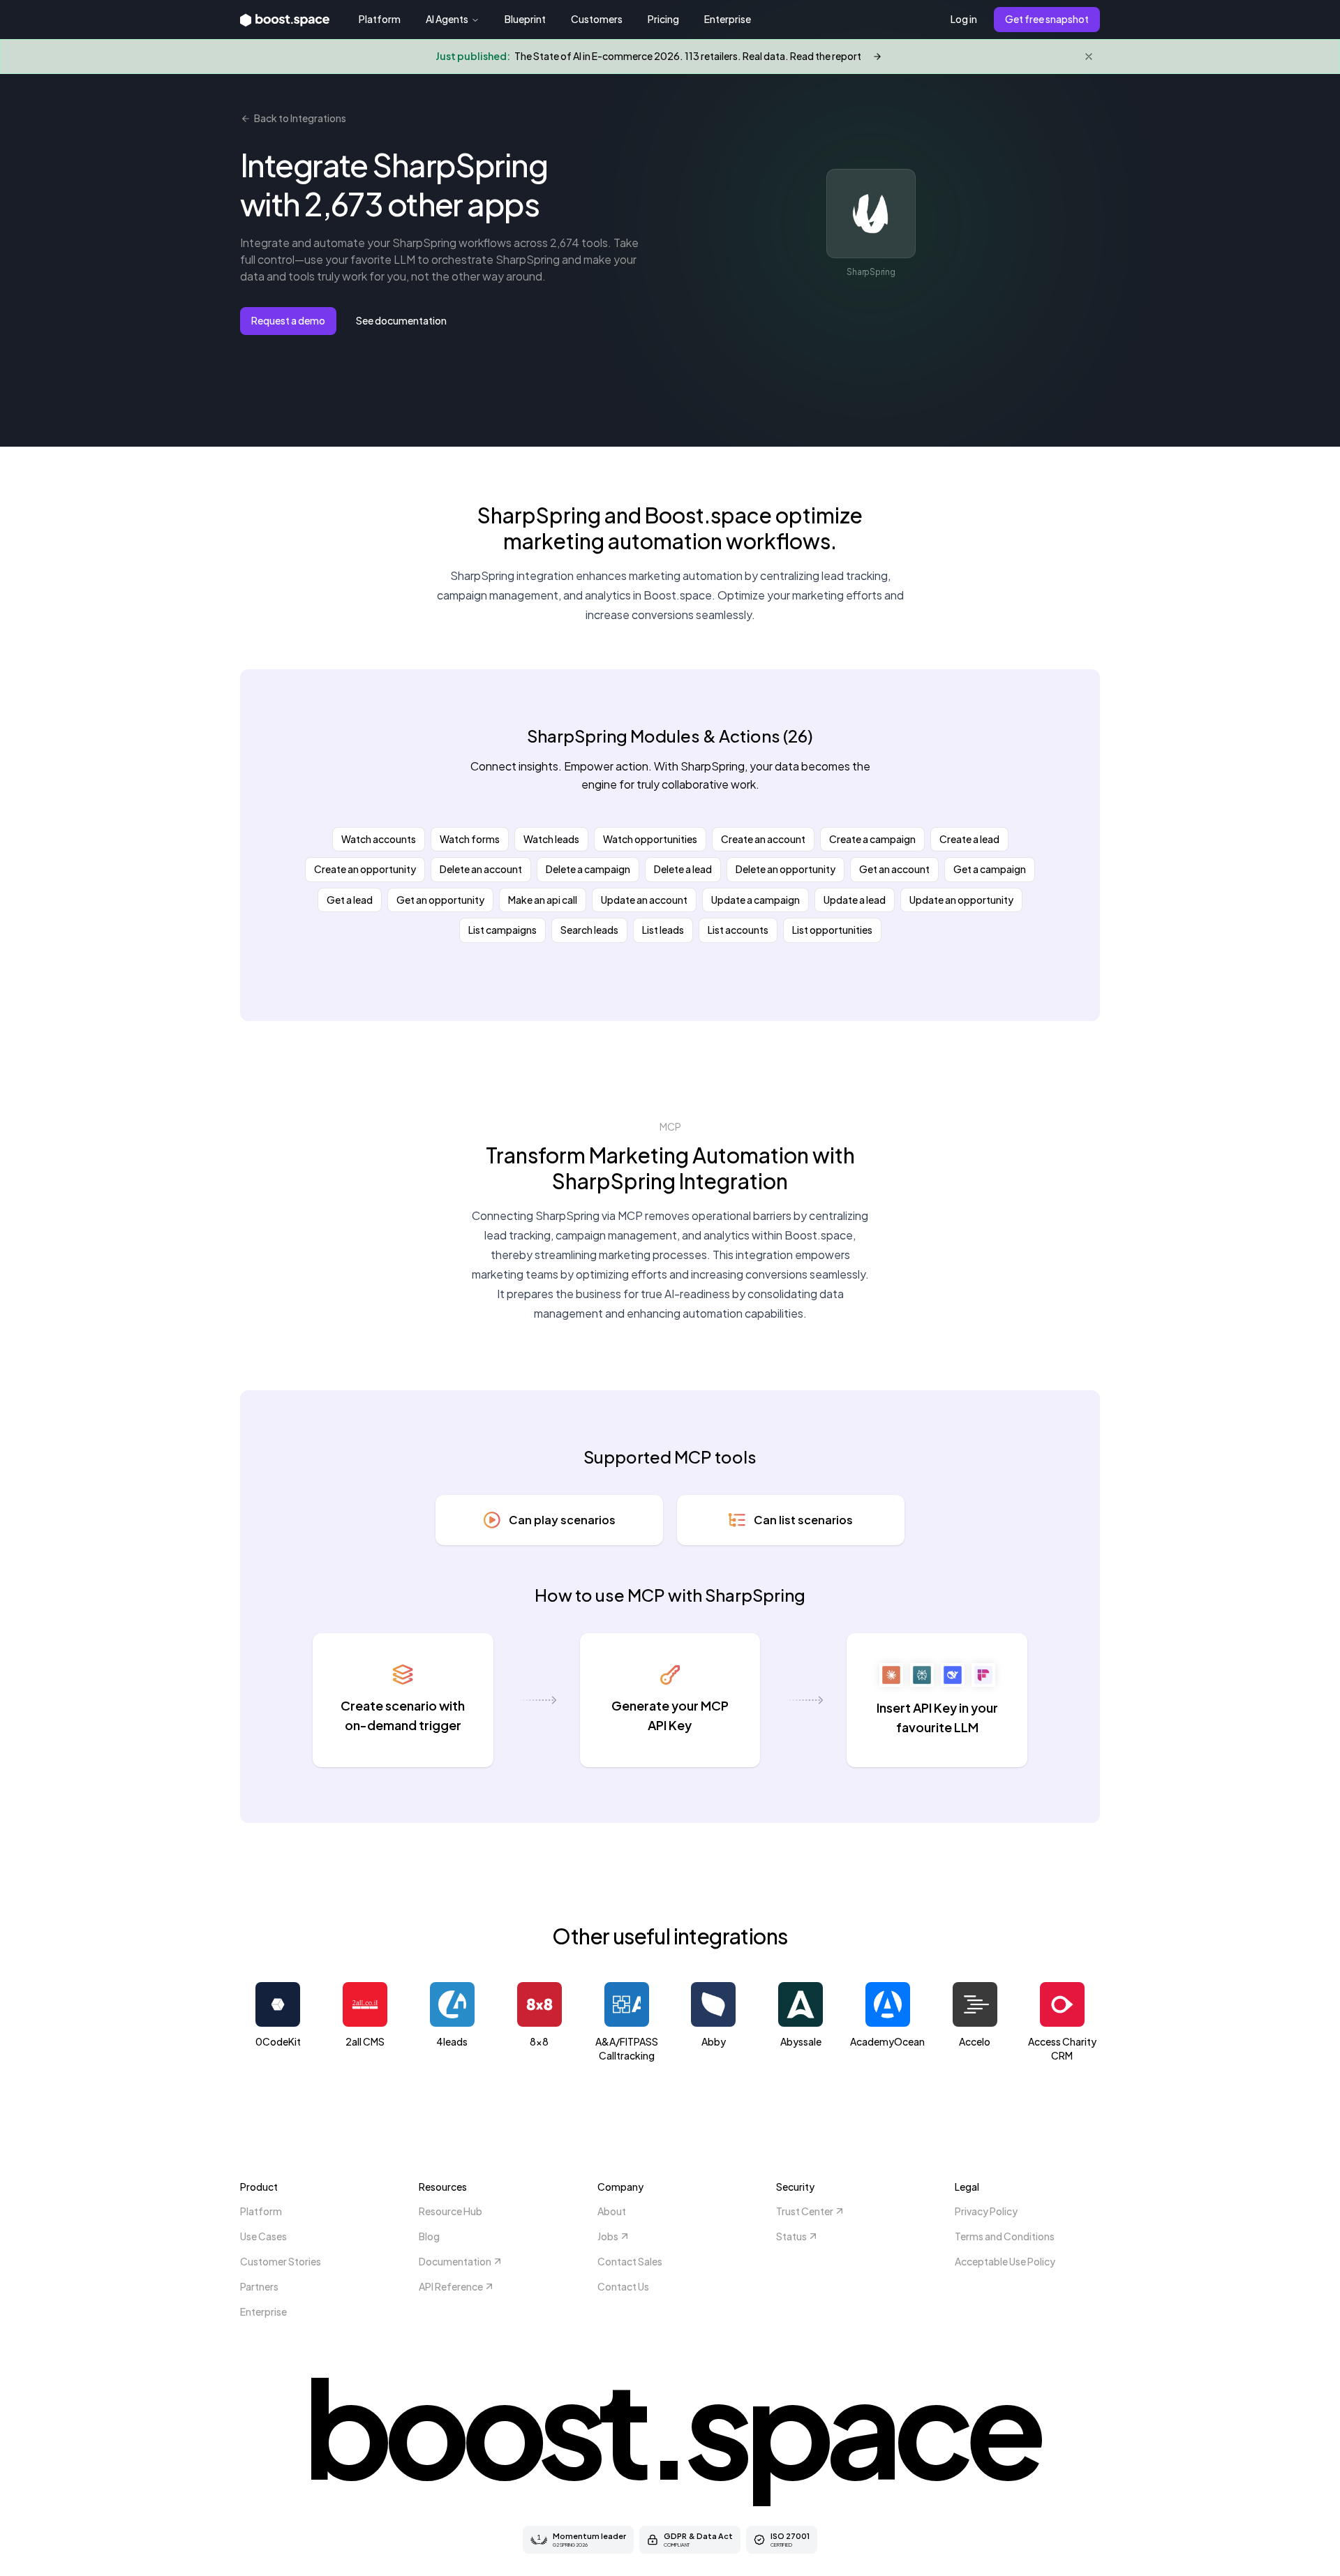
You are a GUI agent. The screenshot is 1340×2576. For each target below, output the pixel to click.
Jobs (608, 2236)
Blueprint (525, 19)
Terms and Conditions (1005, 2236)
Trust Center (805, 2211)
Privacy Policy (986, 2211)
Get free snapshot (1047, 19)
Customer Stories (281, 2261)
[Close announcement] (1089, 57)
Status (791, 2236)
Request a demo (288, 320)
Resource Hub (451, 2211)
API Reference (451, 2286)
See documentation (401, 320)
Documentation (455, 2261)
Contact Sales (630, 2261)
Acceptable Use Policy (1005, 2261)
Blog (429, 2236)
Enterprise (728, 19)
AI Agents (447, 19)
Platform (380, 19)
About (612, 2211)
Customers (597, 19)
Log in (964, 19)
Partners (259, 2286)
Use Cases (263, 2236)
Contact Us (623, 2286)
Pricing (663, 19)
